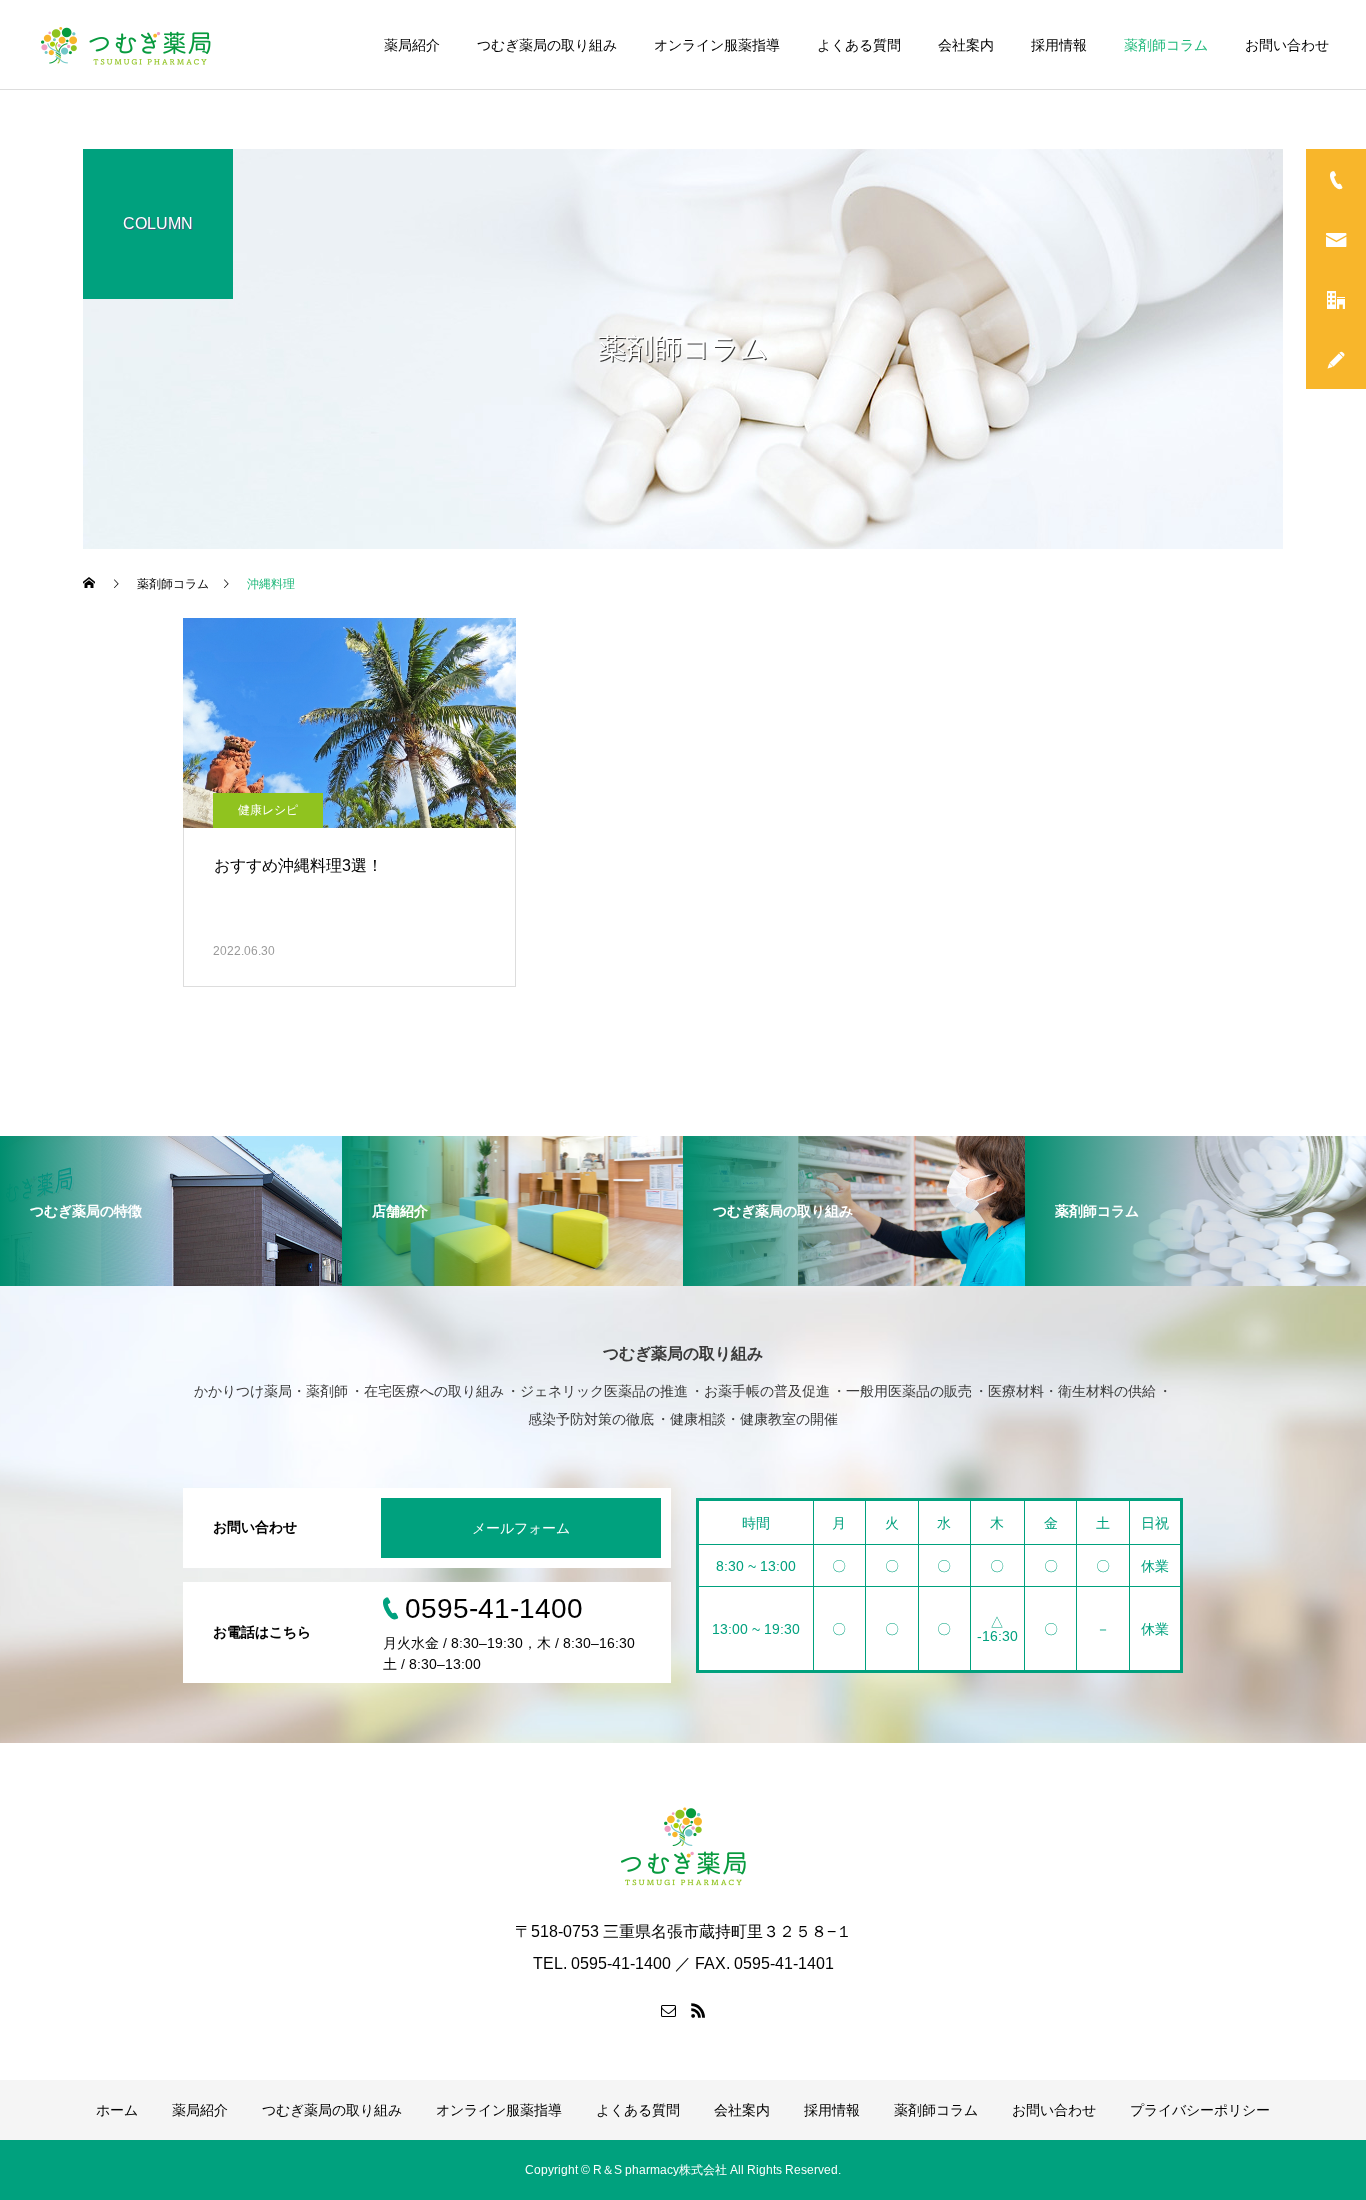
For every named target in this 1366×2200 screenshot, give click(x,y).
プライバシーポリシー (1200, 2110)
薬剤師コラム (1166, 45)
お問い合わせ (1287, 45)
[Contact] (668, 2010)
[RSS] (698, 2010)
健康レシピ (268, 810)
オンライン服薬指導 (717, 45)
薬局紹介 (412, 45)
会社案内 (966, 45)
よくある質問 (859, 45)
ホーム (117, 2110)
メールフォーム (521, 1528)
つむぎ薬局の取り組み (547, 45)
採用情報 (1059, 45)
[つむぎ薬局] (127, 45)
